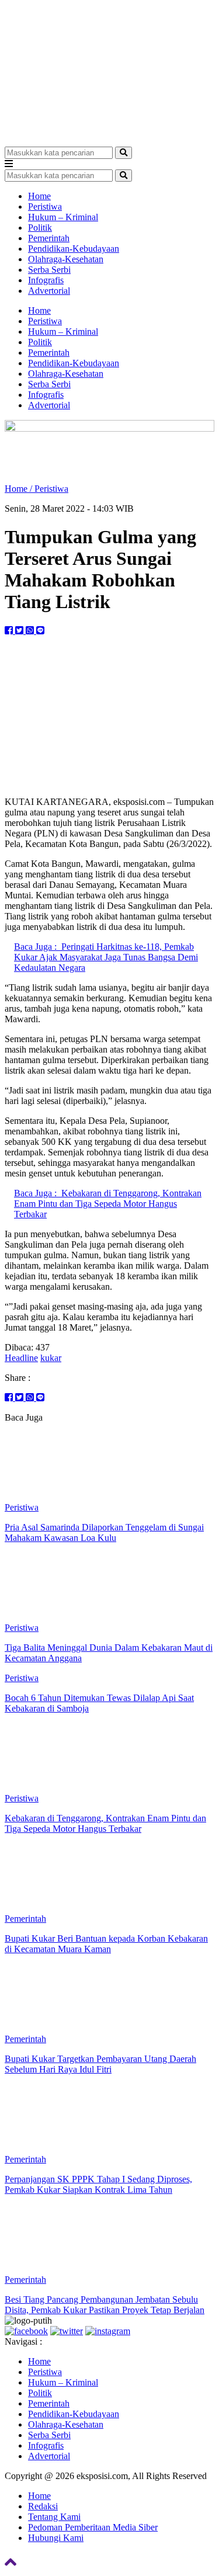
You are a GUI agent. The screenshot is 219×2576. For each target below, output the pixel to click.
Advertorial (49, 291)
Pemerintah (49, 238)
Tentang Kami (54, 2517)
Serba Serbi (49, 270)
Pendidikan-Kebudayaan (74, 249)
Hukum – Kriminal (63, 217)
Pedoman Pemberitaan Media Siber (93, 2527)
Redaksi (43, 2506)
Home (39, 196)
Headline (21, 1358)
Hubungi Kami (56, 2538)
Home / (20, 489)
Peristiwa (45, 206)
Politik (40, 228)
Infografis (46, 280)
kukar (51, 1358)
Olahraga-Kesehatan (66, 259)
